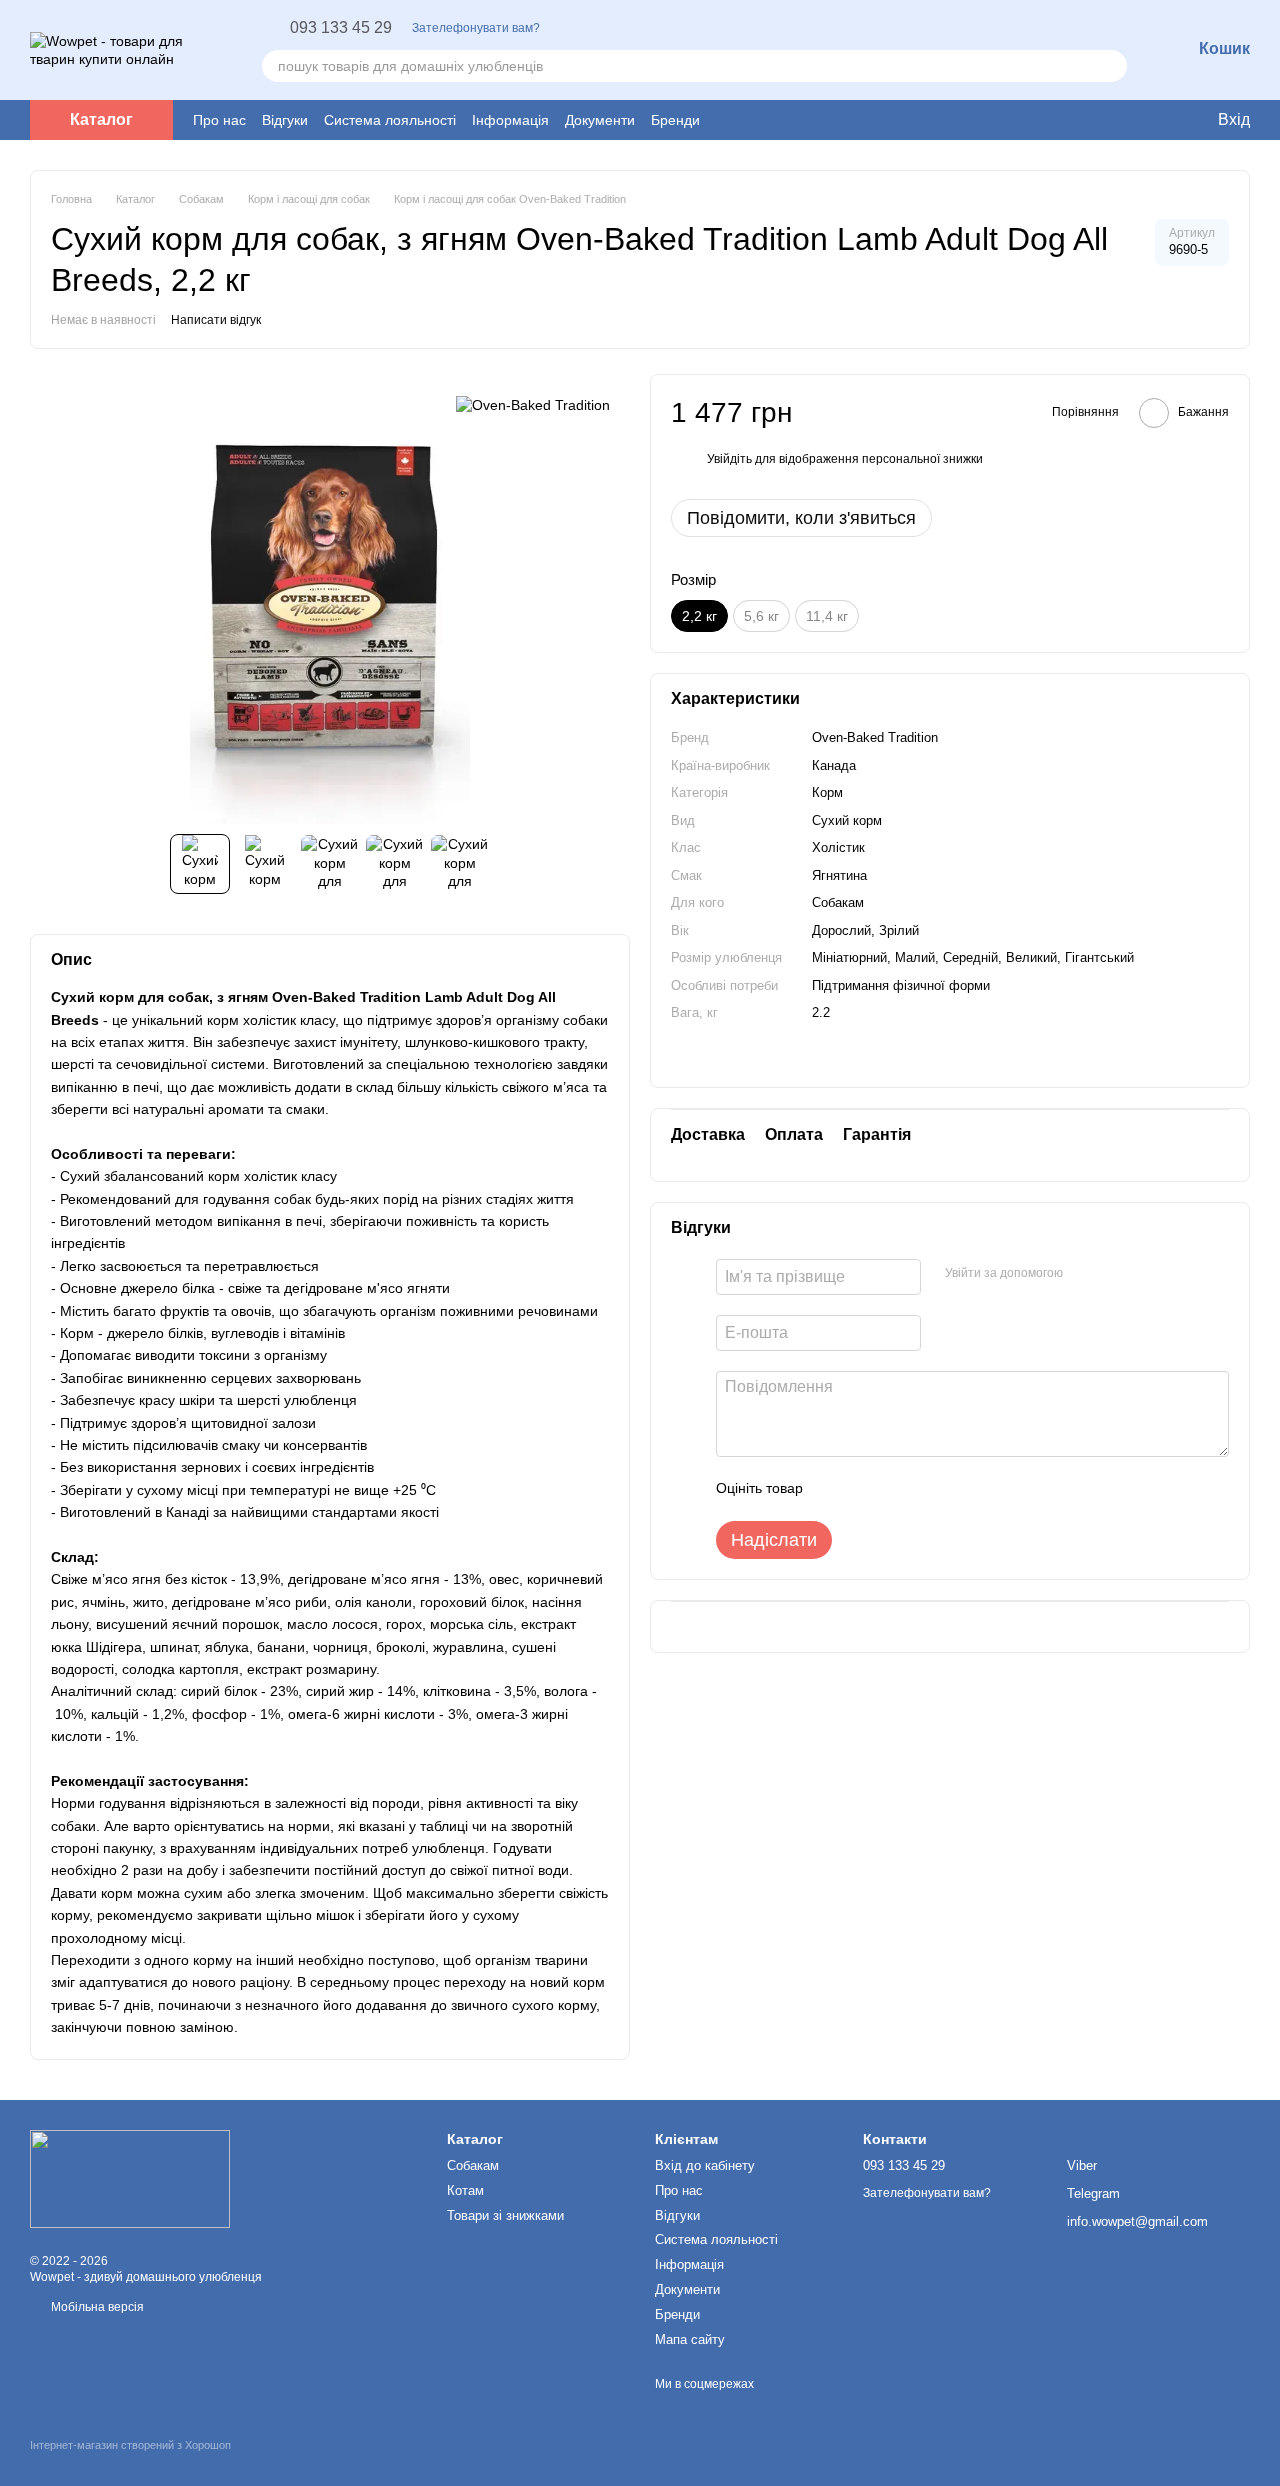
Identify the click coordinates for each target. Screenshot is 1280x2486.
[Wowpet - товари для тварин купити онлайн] (130, 2178)
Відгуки (285, 120)
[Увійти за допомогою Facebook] (1085, 1274)
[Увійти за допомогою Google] (1117, 1274)
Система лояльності (390, 120)
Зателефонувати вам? (476, 28)
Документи (600, 120)
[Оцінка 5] (964, 1489)
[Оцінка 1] (836, 1489)
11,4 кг (827, 616)
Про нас (219, 120)
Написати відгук (216, 320)
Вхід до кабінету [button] (705, 2165)
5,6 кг (761, 616)
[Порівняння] (1140, 120)
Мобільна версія (96, 2307)
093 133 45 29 (341, 28)
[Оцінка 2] (868, 1489)
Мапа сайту (690, 2339)
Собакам (473, 2165)
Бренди (675, 120)
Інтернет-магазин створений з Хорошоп (130, 2445)
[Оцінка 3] (900, 1489)
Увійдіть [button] (729, 460)
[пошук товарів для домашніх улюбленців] (1111, 66)
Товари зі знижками (505, 2215)
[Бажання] (1100, 120)
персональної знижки (922, 460)
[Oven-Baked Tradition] (533, 403)
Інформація (510, 120)
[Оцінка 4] (932, 1489)
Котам (465, 2190)
